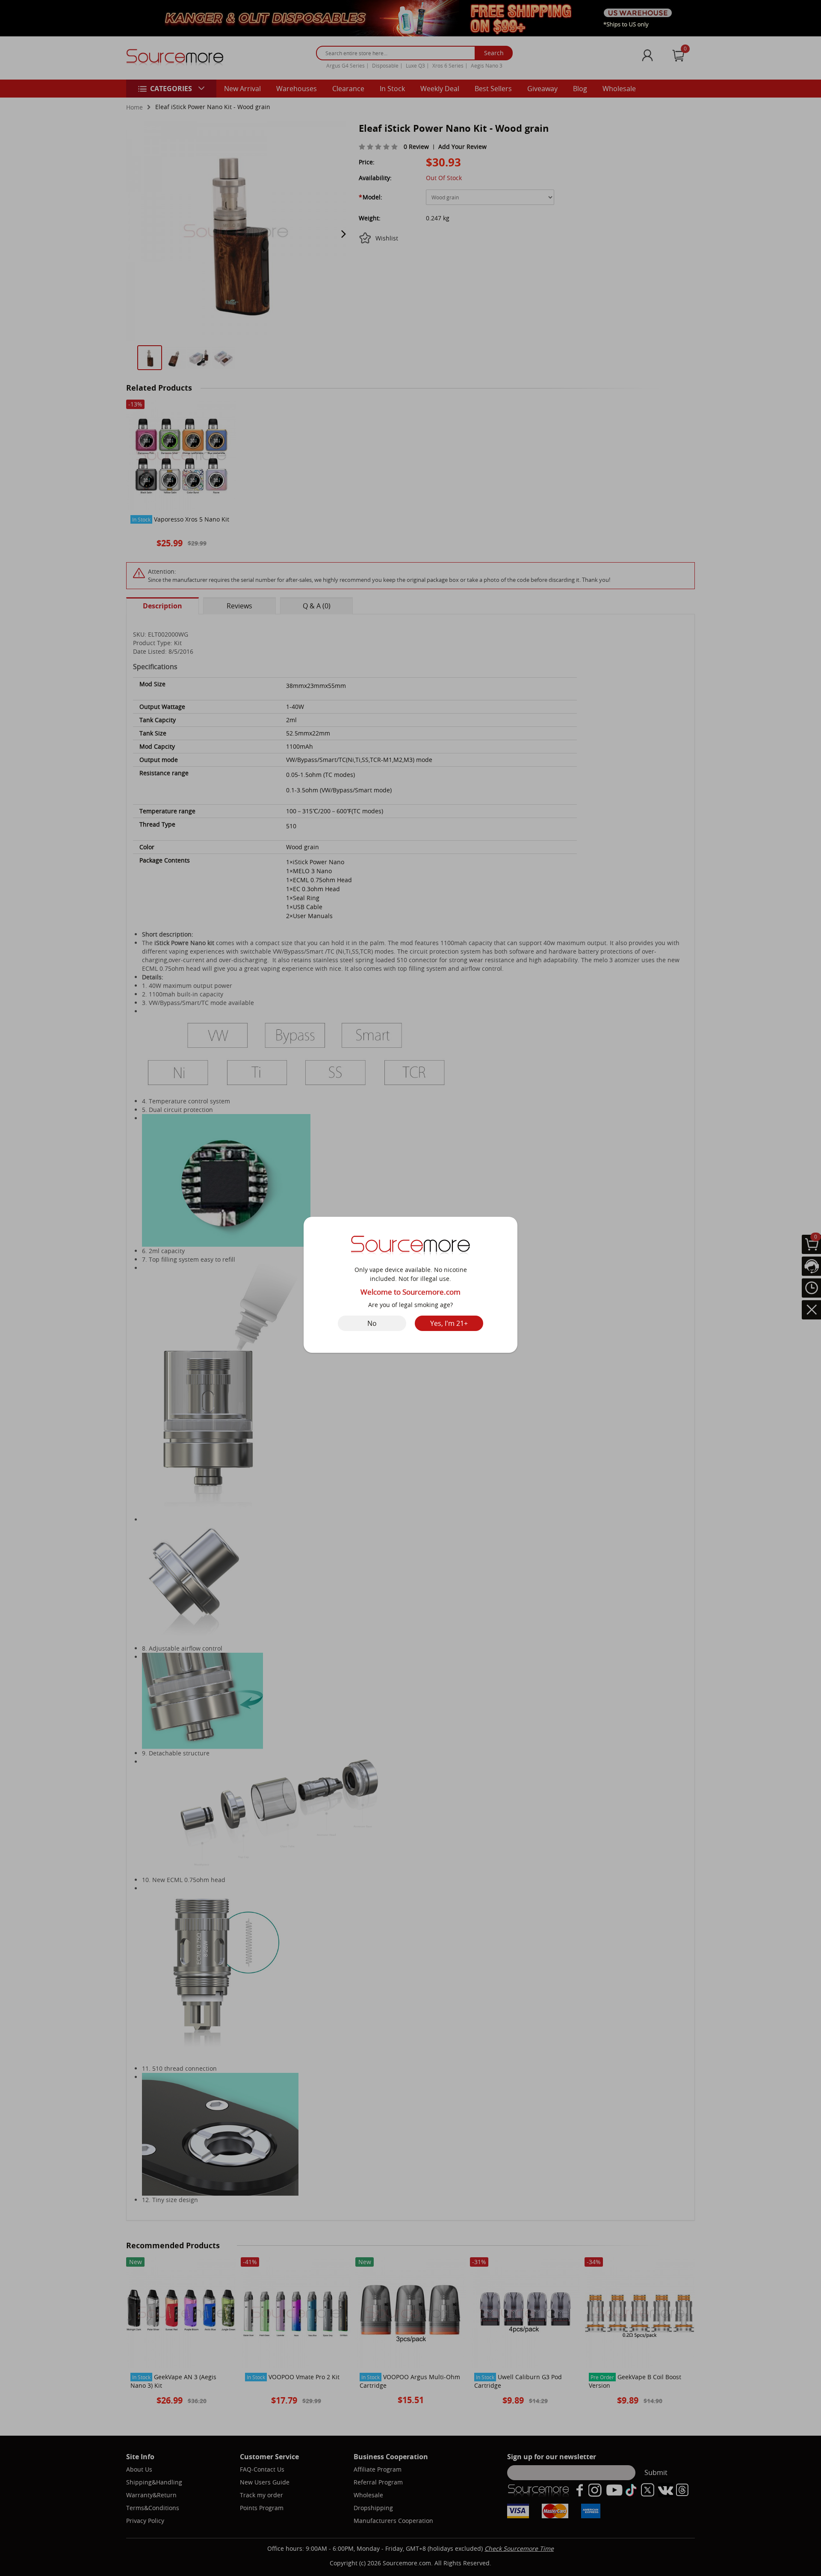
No (372, 1323)
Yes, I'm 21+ (449, 1323)
